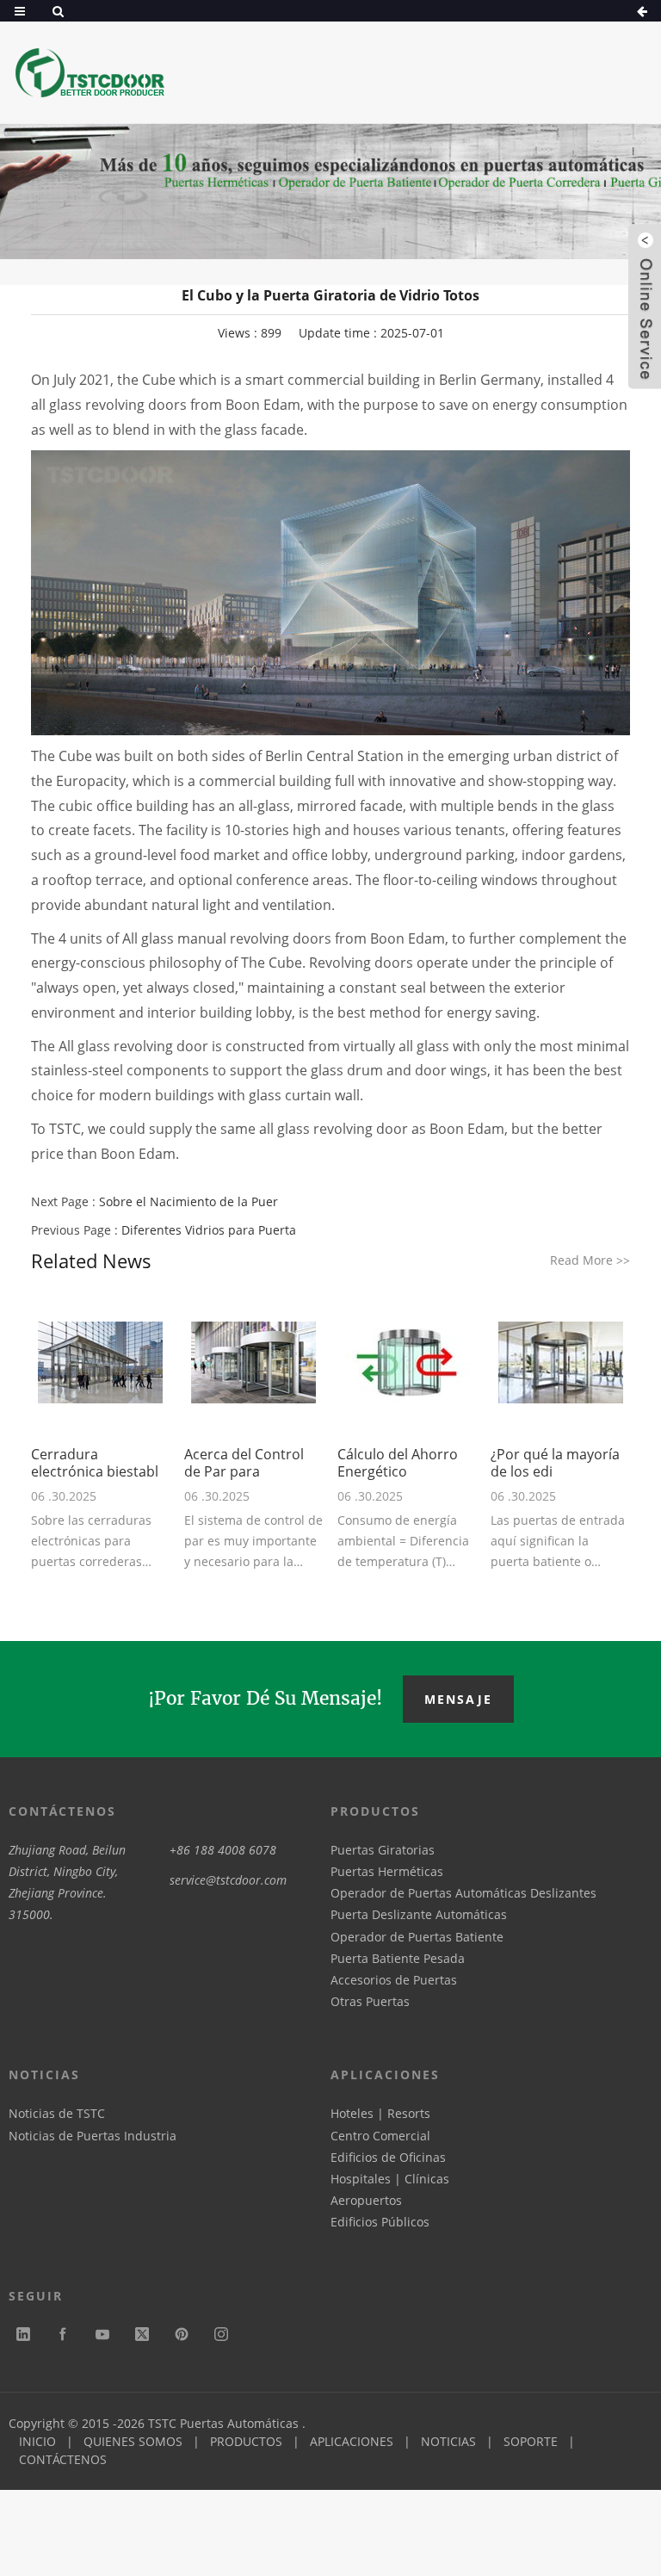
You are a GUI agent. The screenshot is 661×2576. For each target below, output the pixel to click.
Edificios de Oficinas (388, 2157)
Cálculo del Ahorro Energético (398, 1463)
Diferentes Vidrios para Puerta (209, 1230)
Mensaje (458, 1699)
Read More (590, 1260)
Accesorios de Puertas (394, 1980)
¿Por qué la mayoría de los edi (555, 1463)
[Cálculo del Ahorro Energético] (407, 1363)
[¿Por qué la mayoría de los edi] (560, 1363)
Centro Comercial (380, 2136)
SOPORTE (531, 2441)
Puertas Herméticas (387, 1871)
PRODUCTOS (246, 2441)
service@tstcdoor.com (228, 1880)
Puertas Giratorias (383, 1850)
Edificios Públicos (380, 2222)
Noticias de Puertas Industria (93, 2136)
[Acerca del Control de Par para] (254, 1363)
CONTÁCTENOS (63, 2459)
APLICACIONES (352, 2441)
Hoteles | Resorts (380, 2113)
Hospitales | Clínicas (390, 2179)
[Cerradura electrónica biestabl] (101, 1363)
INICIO (37, 2441)
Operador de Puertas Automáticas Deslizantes (463, 1893)
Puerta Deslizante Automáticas (419, 1914)
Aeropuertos (366, 2200)
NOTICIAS (448, 2441)
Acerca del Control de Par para (244, 1463)
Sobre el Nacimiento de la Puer (188, 1201)
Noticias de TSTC (57, 2113)
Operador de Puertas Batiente (417, 1937)
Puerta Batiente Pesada (398, 1958)
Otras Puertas (370, 2001)
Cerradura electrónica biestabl (95, 1463)
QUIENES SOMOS (133, 2441)
